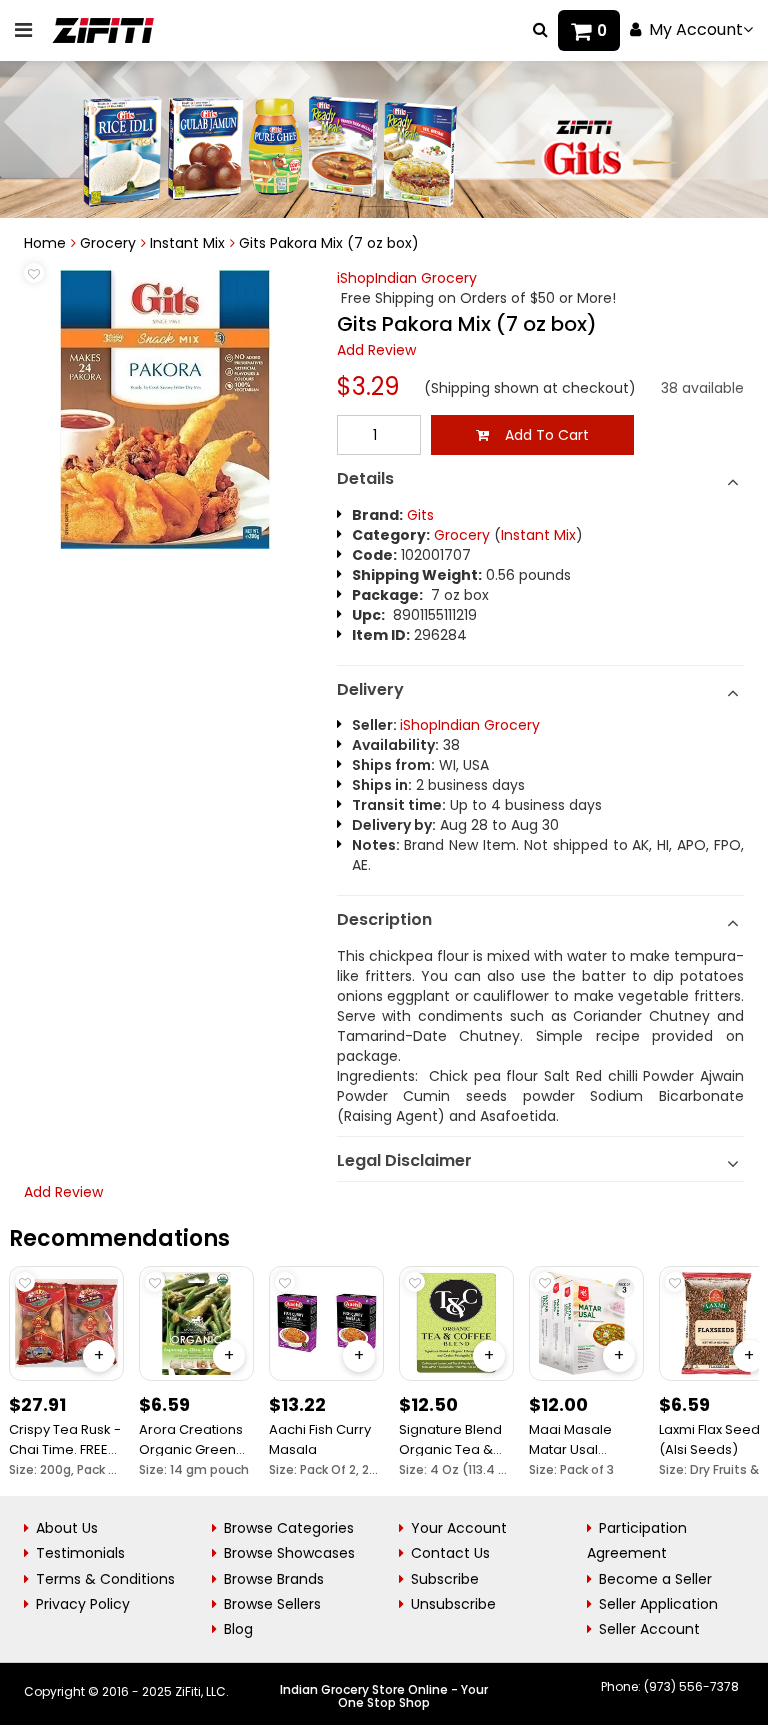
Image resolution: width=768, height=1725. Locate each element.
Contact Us (450, 1553)
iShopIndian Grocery (407, 278)
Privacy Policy (83, 1604)
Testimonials (80, 1553)
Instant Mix (187, 243)
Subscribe (445, 1579)
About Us (67, 1528)
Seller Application (658, 1604)
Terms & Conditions (105, 1579)
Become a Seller (655, 1579)
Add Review (376, 350)
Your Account (459, 1528)
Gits (420, 515)
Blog (238, 1629)
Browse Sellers (272, 1604)
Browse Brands (274, 1579)
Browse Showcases (289, 1553)
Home (45, 243)
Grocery (108, 243)
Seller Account (649, 1629)
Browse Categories (289, 1528)
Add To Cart (539, 435)
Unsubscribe (453, 1604)
